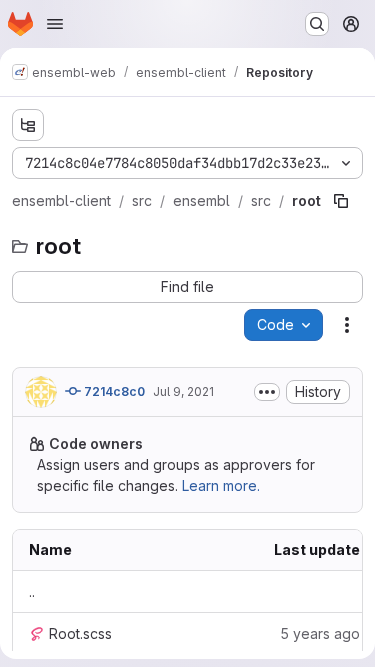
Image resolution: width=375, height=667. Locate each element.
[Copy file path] (341, 201)
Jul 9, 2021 (183, 391)
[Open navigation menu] (55, 24)
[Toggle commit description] (267, 392)
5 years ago (320, 633)
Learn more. (221, 485)
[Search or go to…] (317, 24)
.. (32, 591)
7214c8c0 (113, 391)
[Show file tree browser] (28, 125)
